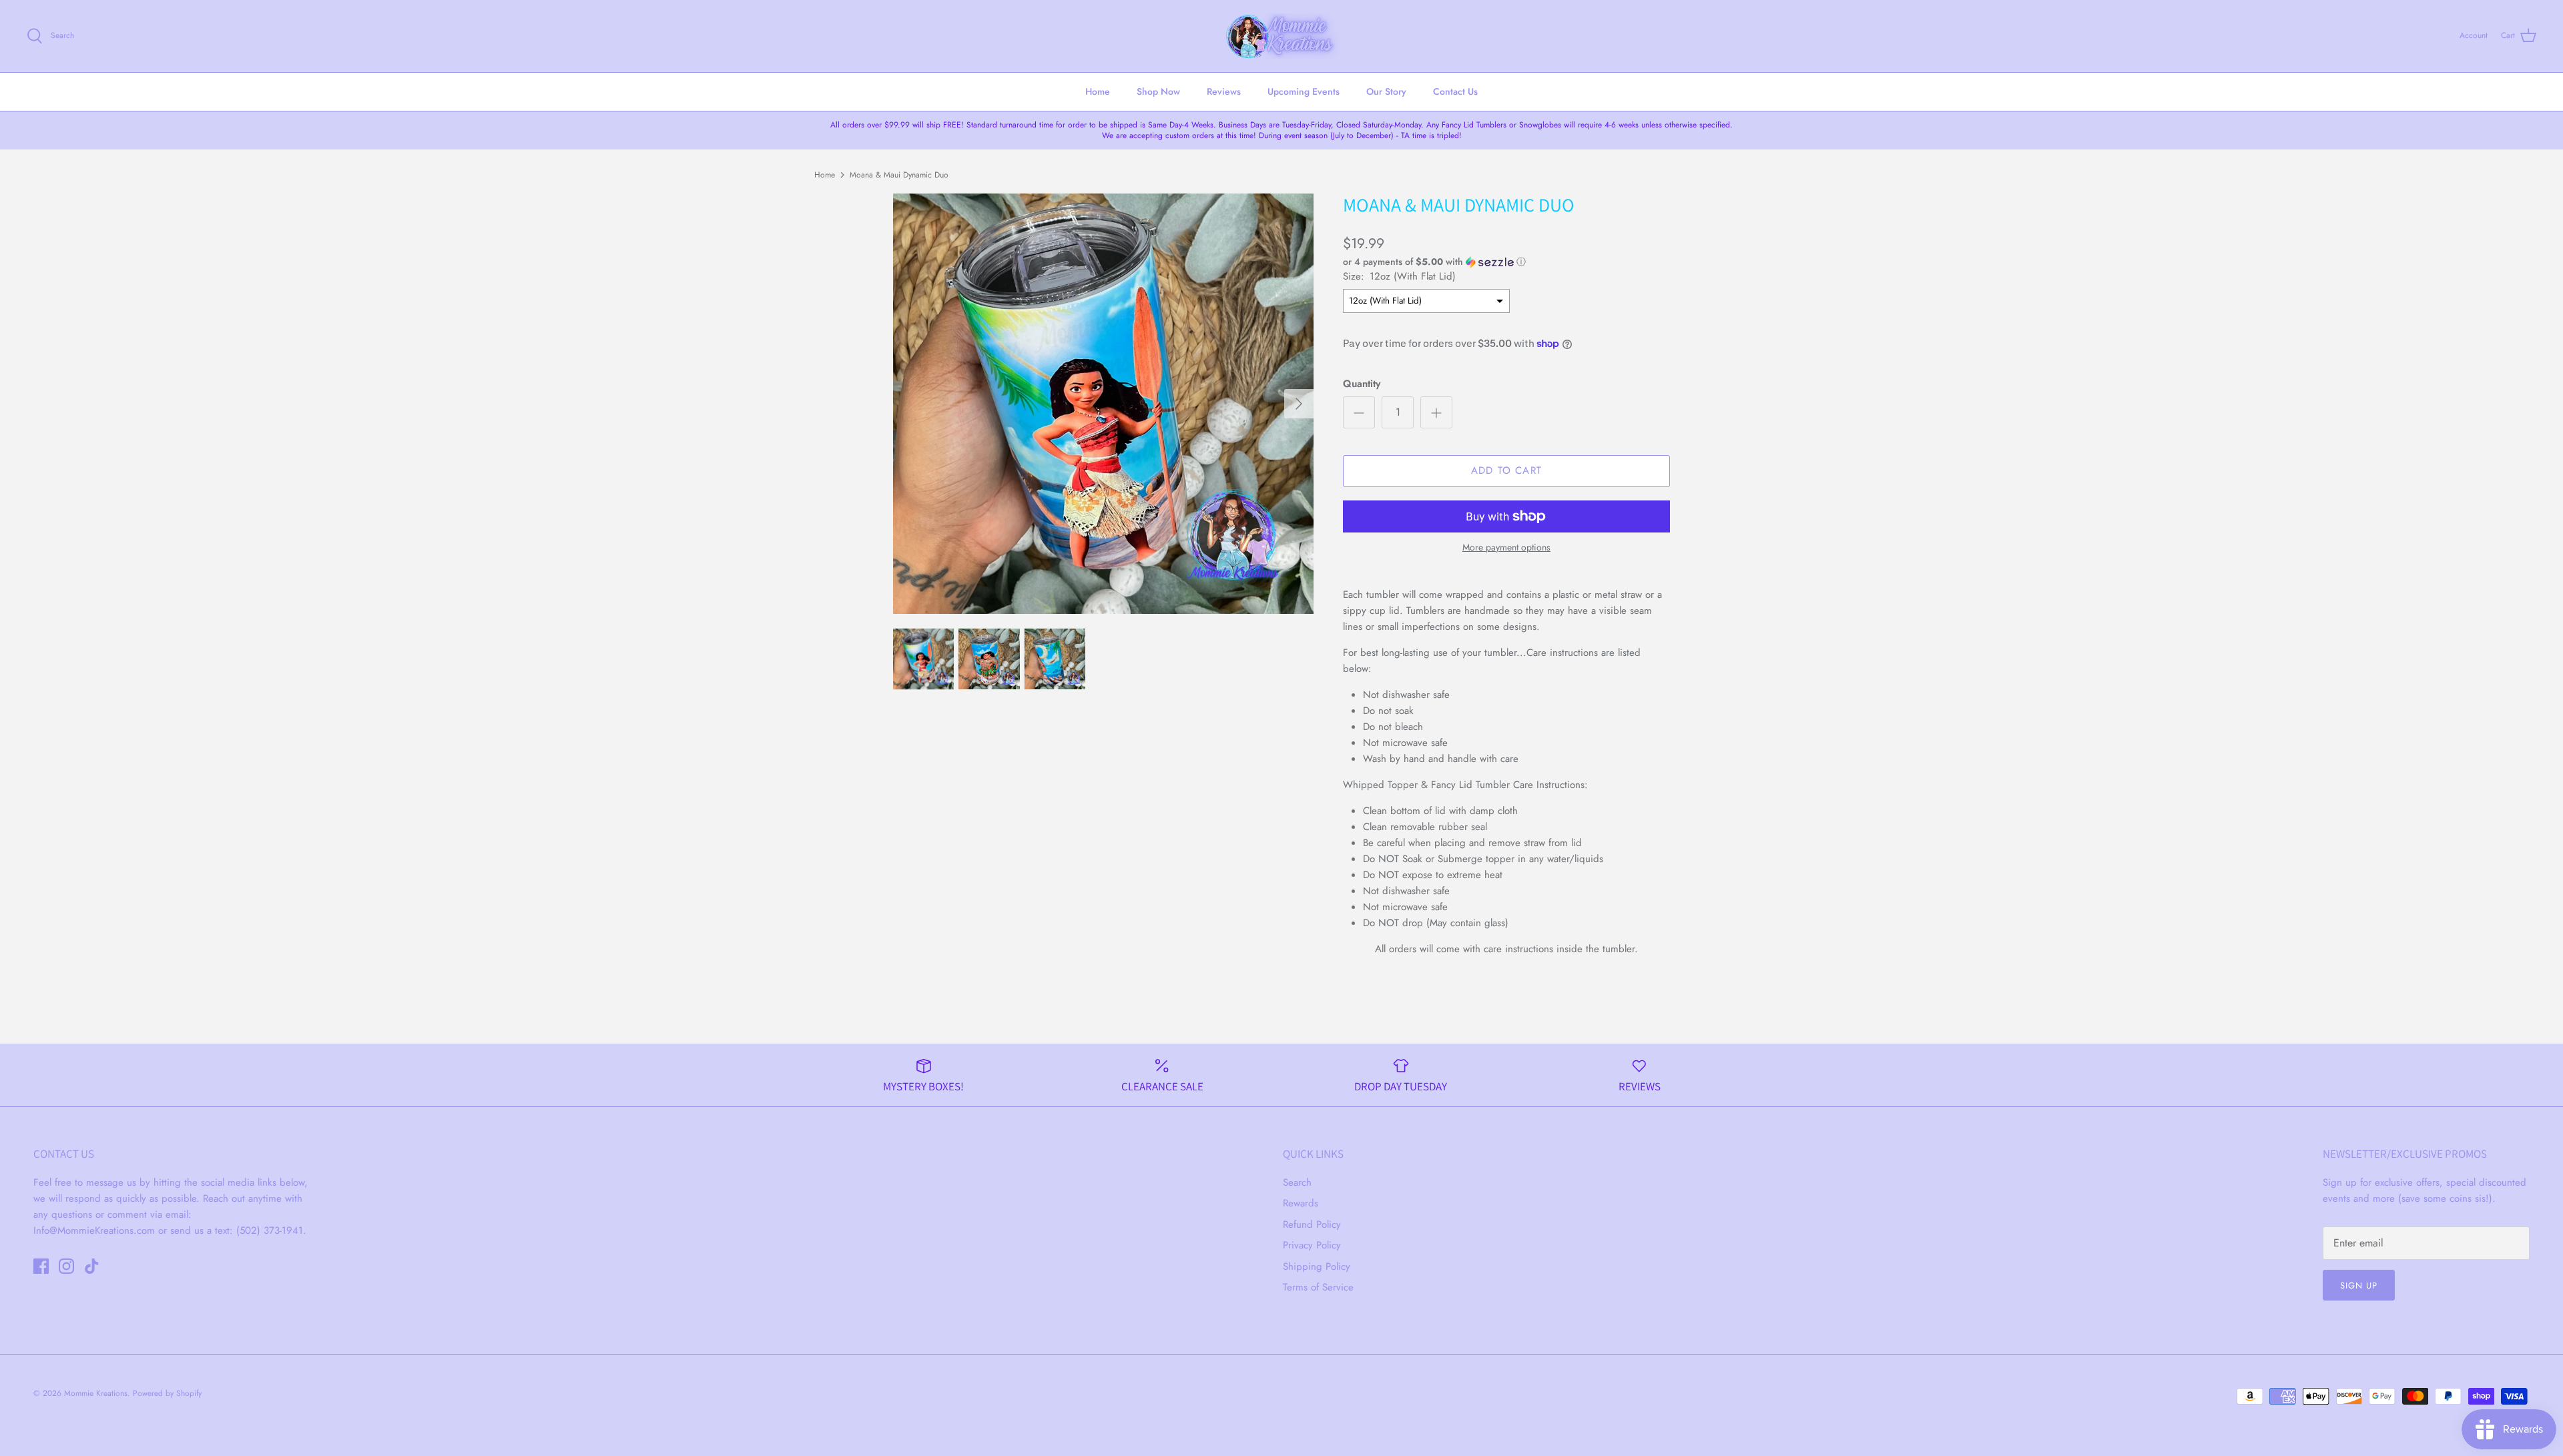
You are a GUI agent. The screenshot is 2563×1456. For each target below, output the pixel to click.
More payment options (1506, 548)
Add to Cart (1506, 470)
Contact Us (1455, 91)
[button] (1434, 262)
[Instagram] (66, 1266)
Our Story (1386, 91)
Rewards (1301, 1203)
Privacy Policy (1312, 1245)
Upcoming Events (1304, 91)
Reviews (1224, 91)
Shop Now (1158, 91)
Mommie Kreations (96, 1393)
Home (1098, 91)
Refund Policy (1312, 1224)
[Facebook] (41, 1266)
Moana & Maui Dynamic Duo (899, 174)
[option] (1103, 404)
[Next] (1299, 404)
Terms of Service (1318, 1287)
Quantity (1362, 384)
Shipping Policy (1317, 1266)
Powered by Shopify (167, 1393)
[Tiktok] (92, 1266)
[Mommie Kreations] (1281, 36)
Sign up (2359, 1286)
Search (1297, 1182)
